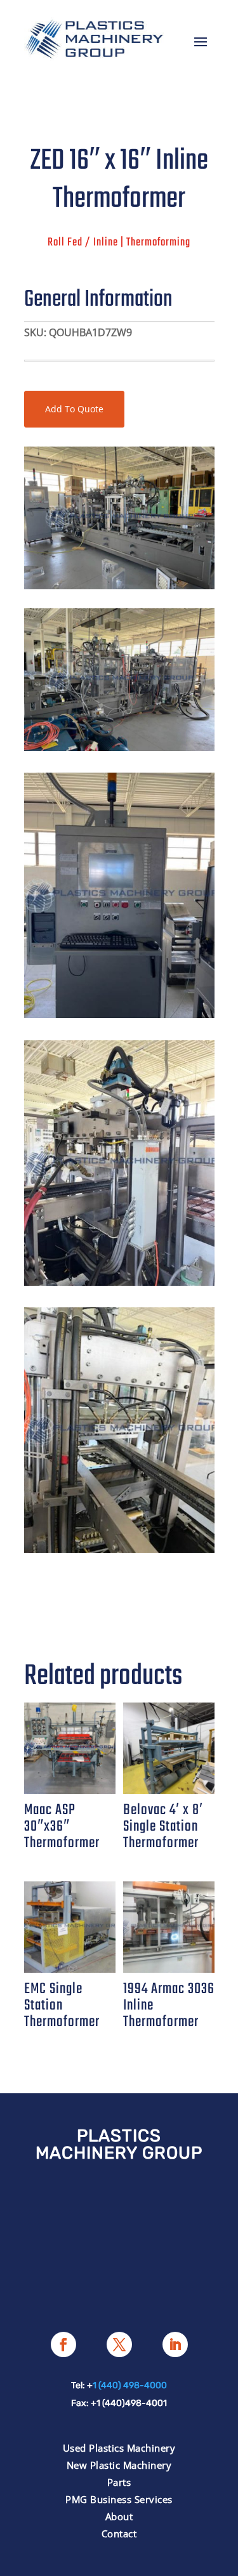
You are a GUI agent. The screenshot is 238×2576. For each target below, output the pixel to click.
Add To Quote (74, 409)
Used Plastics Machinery (119, 2448)
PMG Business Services (119, 2499)
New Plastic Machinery (119, 2465)
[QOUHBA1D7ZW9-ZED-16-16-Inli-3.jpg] (119, 1015)
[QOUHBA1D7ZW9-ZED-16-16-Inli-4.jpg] (119, 1549)
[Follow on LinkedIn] (175, 2344)
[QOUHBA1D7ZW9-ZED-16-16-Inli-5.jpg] (119, 1282)
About (119, 2516)
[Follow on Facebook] (63, 2344)
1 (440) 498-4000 (130, 2385)
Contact (119, 2534)
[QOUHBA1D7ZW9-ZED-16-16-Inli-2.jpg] (119, 748)
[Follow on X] (119, 2344)
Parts (119, 2482)
